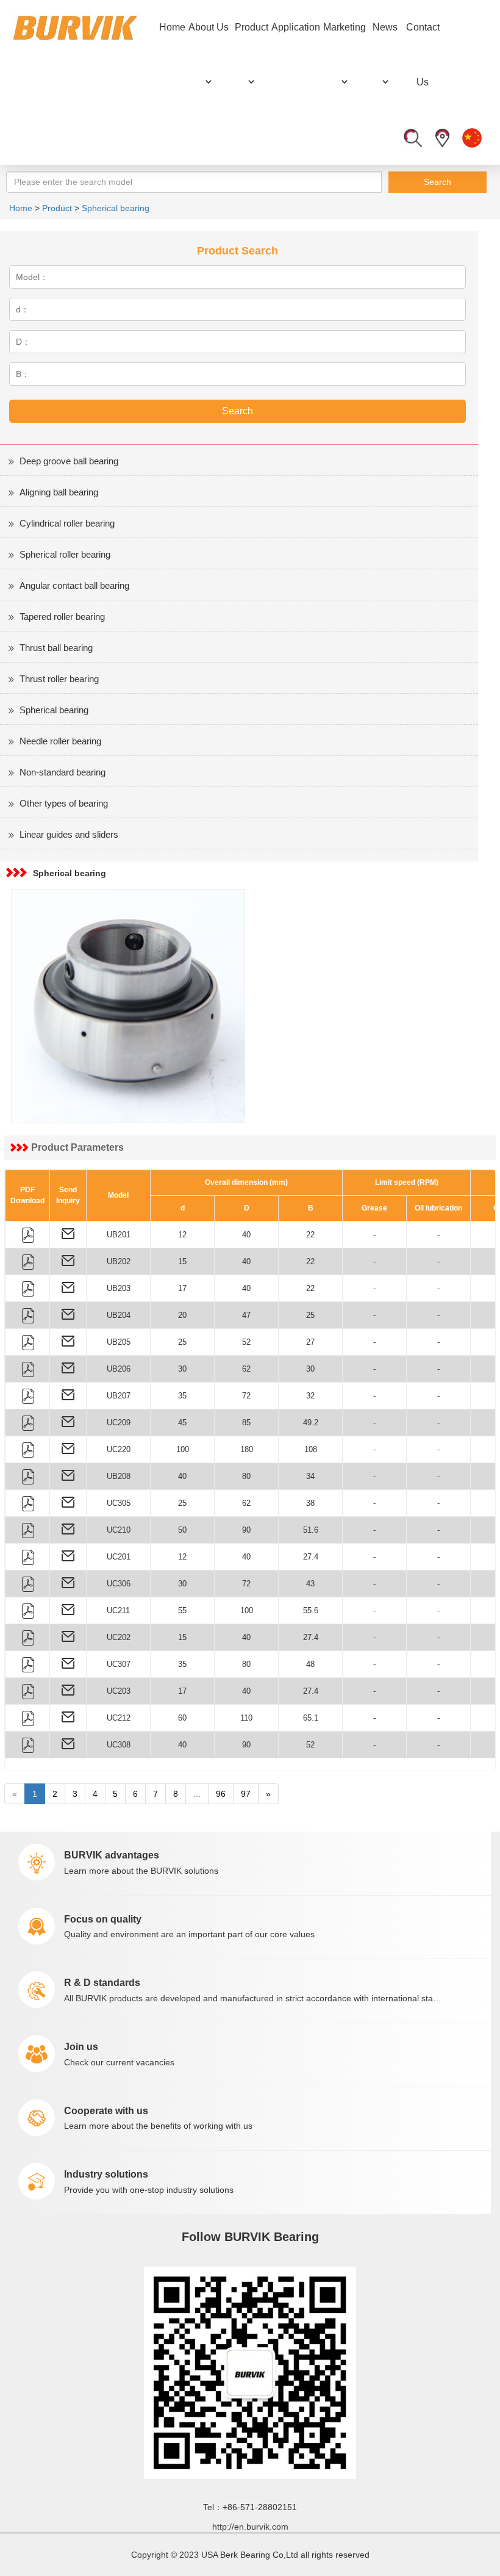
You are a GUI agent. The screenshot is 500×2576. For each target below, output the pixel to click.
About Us (209, 27)
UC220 (119, 1449)
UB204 (119, 1315)
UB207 (119, 1396)
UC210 (119, 1530)
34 (310, 1476)
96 (221, 1794)
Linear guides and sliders (69, 834)
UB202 (119, 1261)
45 (182, 1423)
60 (182, 1718)
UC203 (119, 1691)
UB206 (119, 1369)
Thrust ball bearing (56, 648)
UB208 (119, 1476)
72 (246, 1396)
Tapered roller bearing (62, 617)
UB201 (119, 1235)
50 (182, 1530)
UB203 (119, 1288)
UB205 (119, 1342)
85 (246, 1423)
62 (246, 1369)
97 (246, 1794)
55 (182, 1610)
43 (310, 1584)
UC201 (119, 1557)
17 (182, 1288)
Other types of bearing (64, 803)
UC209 (119, 1423)
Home (172, 27)
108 (311, 1449)
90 (246, 1530)
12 (182, 1235)
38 (310, 1503)
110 (246, 1718)
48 (310, 1664)
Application (296, 27)
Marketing (345, 27)
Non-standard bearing (62, 772)
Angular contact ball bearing (74, 585)
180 (247, 1449)
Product (252, 27)
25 (310, 1315)
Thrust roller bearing (59, 679)
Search (437, 182)
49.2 (311, 1423)
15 (182, 1261)
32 (310, 1396)
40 (246, 1235)
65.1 (311, 1718)
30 (182, 1369)
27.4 (311, 1557)
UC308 (119, 1745)
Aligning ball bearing (59, 492)
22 (310, 1235)
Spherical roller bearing (65, 554)
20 (182, 1315)
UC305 (119, 1503)
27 (310, 1342)
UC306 (119, 1584)
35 (182, 1396)
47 (246, 1315)
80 (246, 1476)
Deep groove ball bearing (69, 461)
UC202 (119, 1637)
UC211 (118, 1610)
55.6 (311, 1610)
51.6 (311, 1530)
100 (183, 1449)
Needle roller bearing (60, 741)
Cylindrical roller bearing (67, 523)
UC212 (119, 1718)
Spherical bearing (116, 208)
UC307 (119, 1664)
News (385, 27)
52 (246, 1342)
